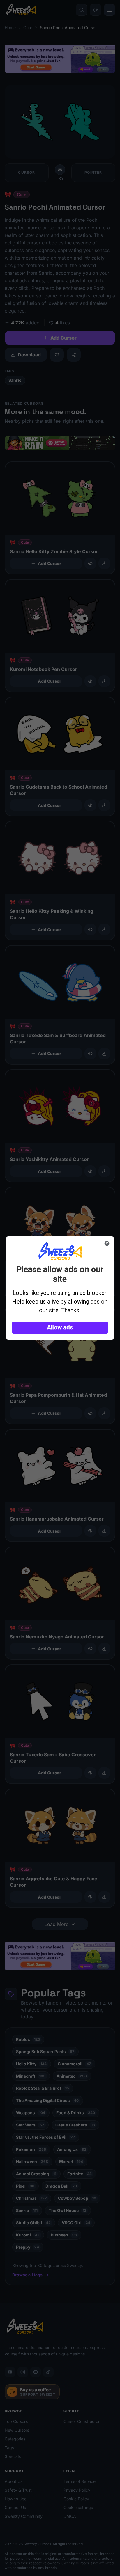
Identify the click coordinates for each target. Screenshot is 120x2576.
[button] (60, 1328)
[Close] (107, 1243)
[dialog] (60, 1288)
